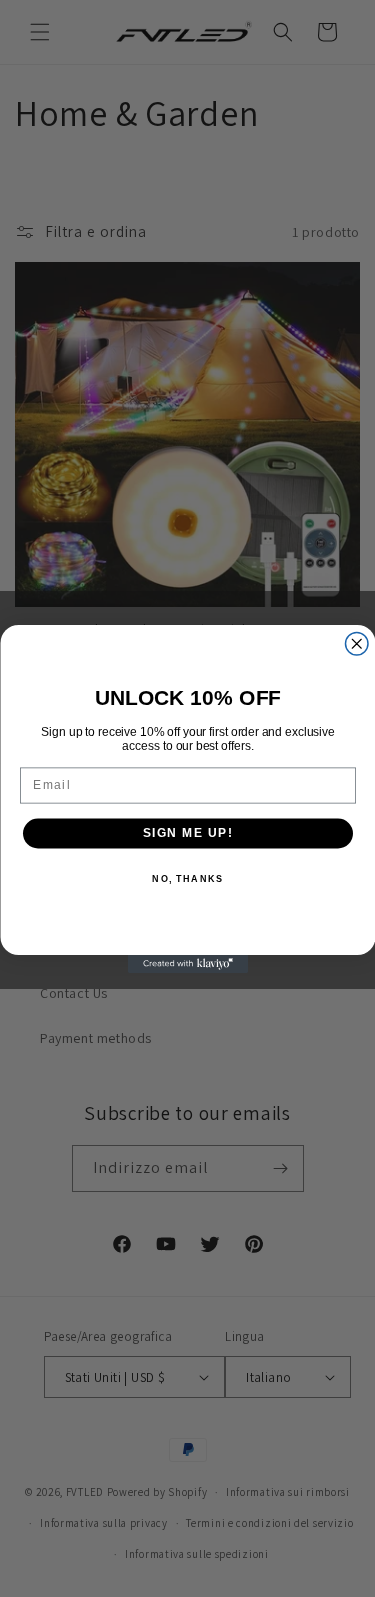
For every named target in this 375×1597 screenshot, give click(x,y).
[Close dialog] (356, 643)
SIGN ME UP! (187, 832)
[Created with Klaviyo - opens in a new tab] (188, 964)
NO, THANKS (187, 878)
